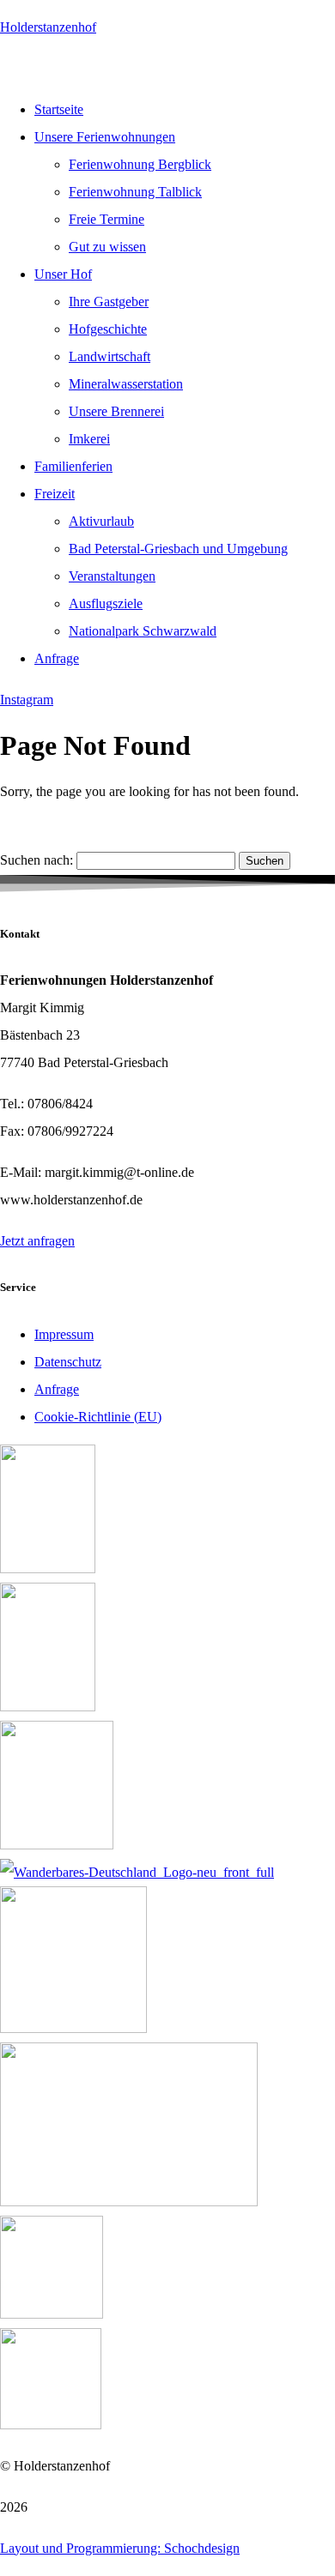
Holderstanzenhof (48, 27)
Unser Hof (63, 274)
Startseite (59, 109)
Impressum (64, 1334)
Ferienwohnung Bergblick (140, 164)
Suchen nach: (37, 860)
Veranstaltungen (112, 576)
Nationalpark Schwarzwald (143, 631)
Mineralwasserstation (126, 384)
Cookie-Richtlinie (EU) (98, 1417)
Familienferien (73, 466)
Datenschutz (68, 1362)
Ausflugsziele (106, 603)
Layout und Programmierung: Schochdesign (120, 2548)
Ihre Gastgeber (109, 302)
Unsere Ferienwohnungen (105, 137)
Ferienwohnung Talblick (135, 192)
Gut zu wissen (107, 247)
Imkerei (89, 439)
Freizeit (55, 494)
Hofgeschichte (108, 329)
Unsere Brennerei (116, 411)
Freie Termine (107, 219)
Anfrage (57, 658)
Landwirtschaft (110, 356)
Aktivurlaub (101, 521)
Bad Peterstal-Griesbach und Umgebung (178, 549)
